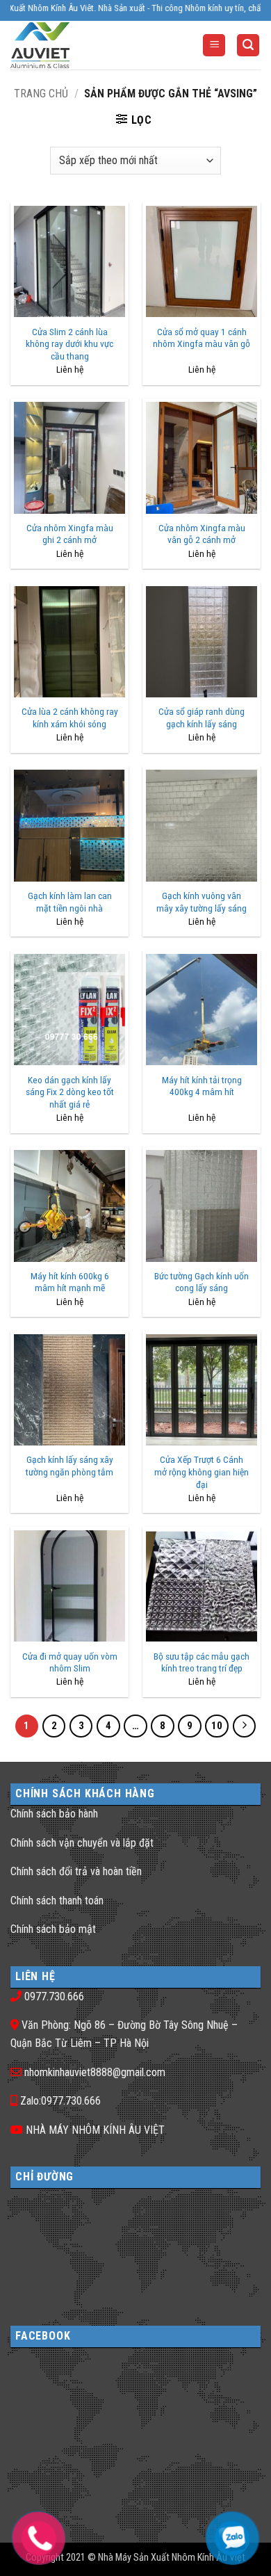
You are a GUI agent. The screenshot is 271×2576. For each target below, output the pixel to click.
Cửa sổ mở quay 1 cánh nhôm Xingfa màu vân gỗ (202, 338)
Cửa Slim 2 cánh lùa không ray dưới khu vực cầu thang (69, 344)
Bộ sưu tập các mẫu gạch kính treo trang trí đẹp (202, 1662)
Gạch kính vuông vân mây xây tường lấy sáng (202, 902)
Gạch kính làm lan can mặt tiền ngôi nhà (70, 902)
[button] (214, 46)
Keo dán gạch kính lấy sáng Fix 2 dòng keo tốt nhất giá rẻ (70, 1092)
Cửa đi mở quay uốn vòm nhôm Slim (70, 1662)
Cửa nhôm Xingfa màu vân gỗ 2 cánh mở (202, 534)
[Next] (245, 1726)
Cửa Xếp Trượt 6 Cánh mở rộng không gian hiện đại (202, 1472)
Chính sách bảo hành (54, 1814)
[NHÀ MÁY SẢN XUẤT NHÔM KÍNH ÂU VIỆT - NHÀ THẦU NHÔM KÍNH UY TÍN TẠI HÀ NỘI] (66, 45)
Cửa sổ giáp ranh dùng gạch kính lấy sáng (202, 718)
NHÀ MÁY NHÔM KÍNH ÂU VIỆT (95, 2130)
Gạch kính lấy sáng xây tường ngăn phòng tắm (69, 1466)
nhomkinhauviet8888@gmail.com (95, 2072)
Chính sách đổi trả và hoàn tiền (76, 1871)
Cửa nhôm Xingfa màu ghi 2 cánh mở (70, 534)
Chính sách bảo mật (53, 1929)
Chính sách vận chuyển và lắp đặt (82, 1843)
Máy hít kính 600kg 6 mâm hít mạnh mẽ (70, 1282)
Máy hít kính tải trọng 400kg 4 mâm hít (202, 1086)
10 (217, 1726)
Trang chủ (41, 94)
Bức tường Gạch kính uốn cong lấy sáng (202, 1282)
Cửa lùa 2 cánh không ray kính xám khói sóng (70, 718)
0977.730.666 (54, 1996)
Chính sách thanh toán (57, 1901)
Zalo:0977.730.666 (60, 2101)
